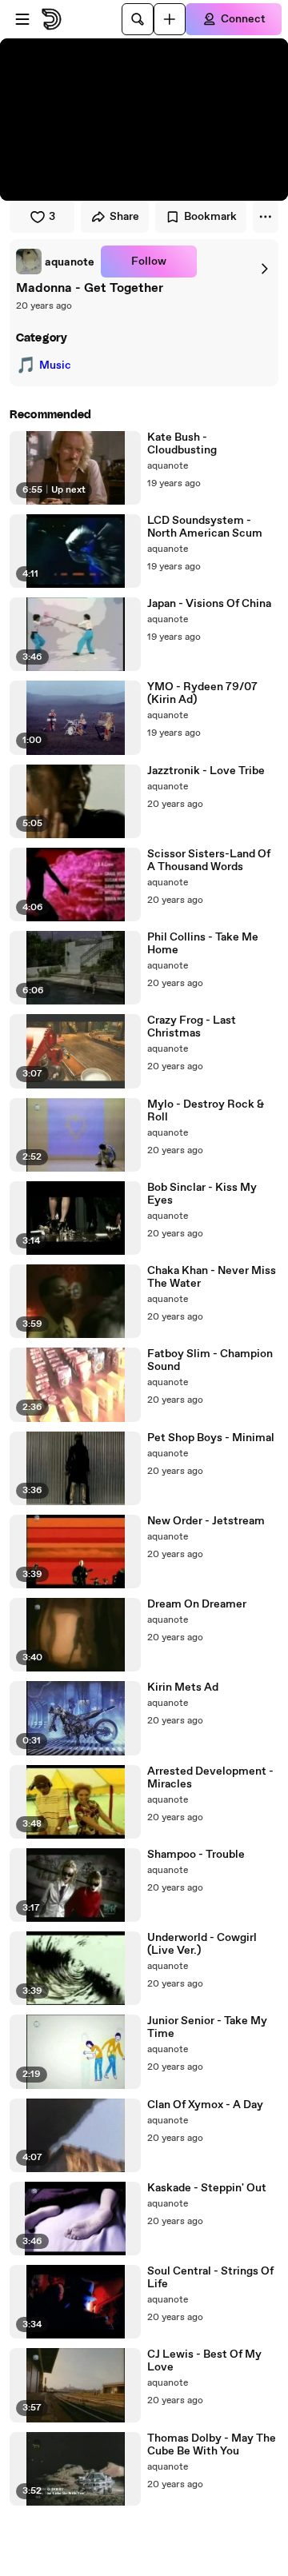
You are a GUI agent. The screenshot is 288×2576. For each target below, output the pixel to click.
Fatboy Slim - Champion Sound (210, 1360)
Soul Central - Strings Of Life (210, 2278)
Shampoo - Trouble (196, 1855)
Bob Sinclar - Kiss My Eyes (202, 1194)
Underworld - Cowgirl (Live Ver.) (202, 1944)
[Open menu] (22, 19)
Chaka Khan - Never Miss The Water (212, 1277)
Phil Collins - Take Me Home (203, 944)
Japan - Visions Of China (209, 604)
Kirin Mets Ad (183, 1687)
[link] (55, 262)
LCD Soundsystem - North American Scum (205, 527)
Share (124, 217)
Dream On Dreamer (197, 1604)
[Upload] (170, 19)
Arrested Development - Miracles (210, 1778)
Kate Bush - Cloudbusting (182, 444)
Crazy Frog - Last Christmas (192, 1027)
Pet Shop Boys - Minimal (211, 1438)
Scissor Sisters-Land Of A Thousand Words (209, 861)
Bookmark (210, 217)
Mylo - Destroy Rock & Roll (206, 1111)
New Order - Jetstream (206, 1521)
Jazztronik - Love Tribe (206, 771)
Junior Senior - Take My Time (207, 2027)
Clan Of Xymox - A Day (205, 2105)
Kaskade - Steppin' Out (207, 2188)
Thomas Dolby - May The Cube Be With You (212, 2445)
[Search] (138, 19)
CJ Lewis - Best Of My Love (204, 2361)
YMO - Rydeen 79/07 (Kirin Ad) (202, 693)
